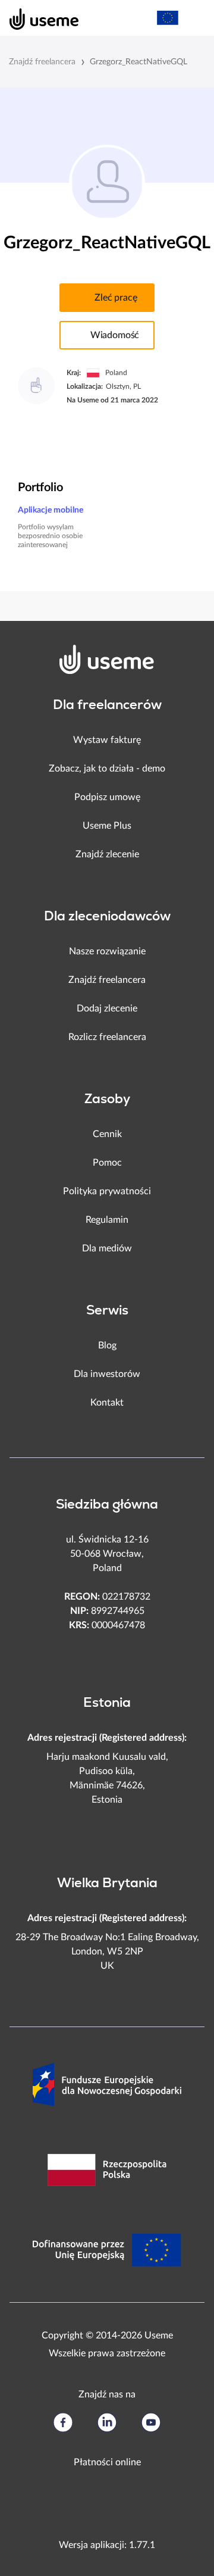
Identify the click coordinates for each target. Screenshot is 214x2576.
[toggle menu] (194, 18)
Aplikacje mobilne (51, 510)
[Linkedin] (107, 2422)
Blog (107, 1345)
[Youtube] (151, 2422)
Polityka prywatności (107, 1191)
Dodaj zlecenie (107, 1008)
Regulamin (107, 1220)
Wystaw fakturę (107, 740)
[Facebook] (63, 2422)
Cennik (107, 1134)
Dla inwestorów (107, 1374)
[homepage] (38, 18)
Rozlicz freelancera (107, 1037)
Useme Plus (107, 826)
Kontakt (107, 1403)
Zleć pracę (116, 298)
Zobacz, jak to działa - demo (107, 769)
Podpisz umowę (107, 797)
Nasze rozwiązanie (107, 951)
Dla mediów (107, 1248)
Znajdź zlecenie (107, 854)
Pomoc (107, 1163)
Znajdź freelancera (42, 62)
